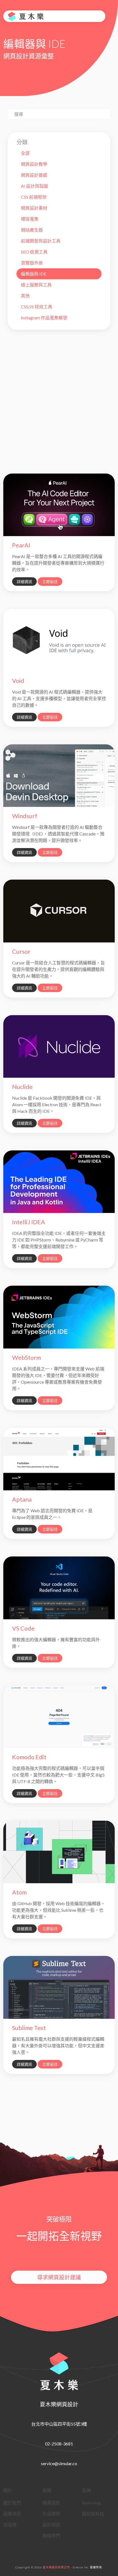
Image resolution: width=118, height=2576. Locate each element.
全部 (25, 153)
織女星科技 (93, 2514)
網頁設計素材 (34, 208)
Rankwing (91, 2503)
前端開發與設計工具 (41, 241)
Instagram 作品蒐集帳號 (44, 318)
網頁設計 (51, 2503)
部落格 (10, 2525)
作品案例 (51, 2514)
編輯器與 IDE (34, 274)
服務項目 (12, 2514)
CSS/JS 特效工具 (36, 307)
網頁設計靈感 (34, 175)
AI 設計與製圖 (34, 186)
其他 (25, 296)
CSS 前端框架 (34, 197)
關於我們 (12, 2503)
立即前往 (50, 582)
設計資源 (51, 2525)
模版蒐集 (30, 219)
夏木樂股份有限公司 (56, 2567)
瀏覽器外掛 (32, 263)
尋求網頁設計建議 (59, 2277)
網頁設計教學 (34, 164)
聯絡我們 (51, 2536)
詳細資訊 (24, 582)
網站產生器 (32, 230)
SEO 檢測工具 (34, 252)
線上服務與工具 (36, 285)
